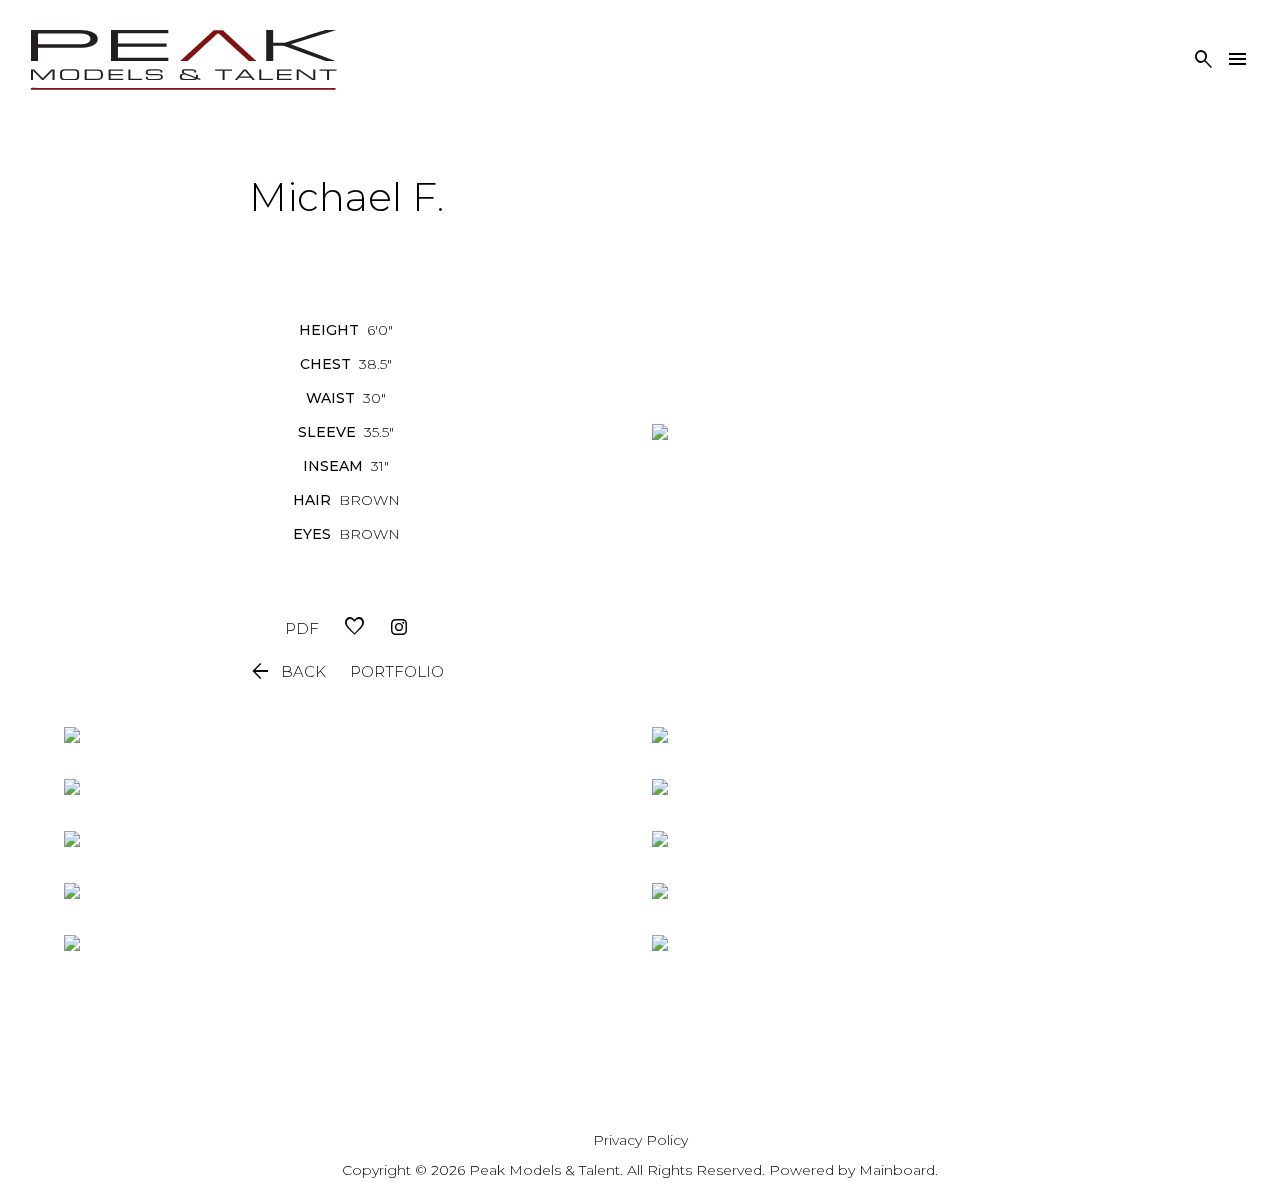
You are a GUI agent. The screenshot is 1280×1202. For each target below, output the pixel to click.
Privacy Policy (640, 1140)
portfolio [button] (397, 671)
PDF (302, 628)
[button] (287, 672)
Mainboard (897, 1170)
